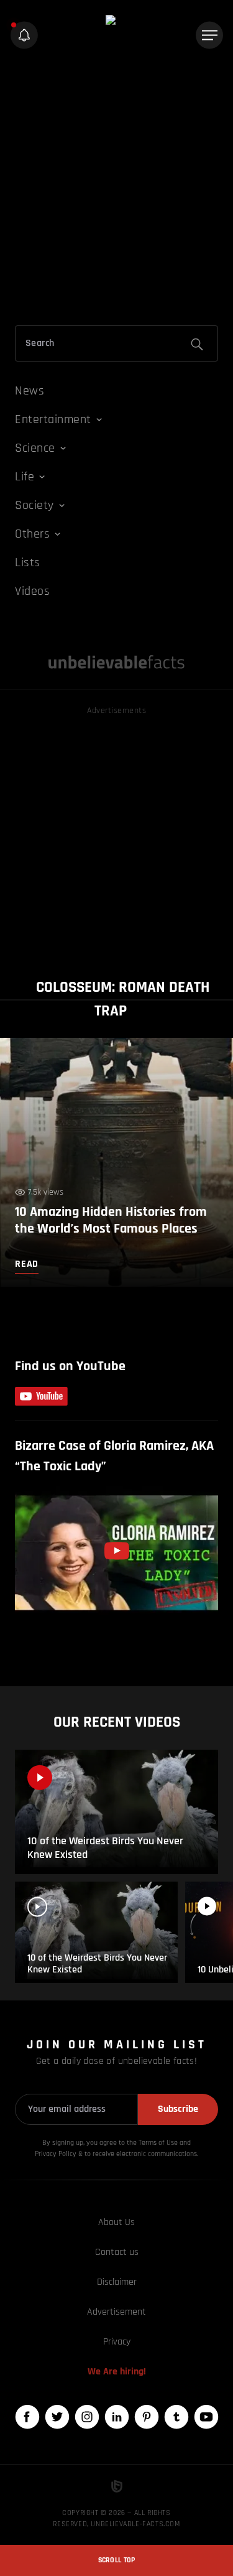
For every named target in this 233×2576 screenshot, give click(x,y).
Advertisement (116, 2312)
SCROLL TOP (117, 2560)
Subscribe (178, 2109)
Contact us (117, 2252)
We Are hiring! (117, 2372)
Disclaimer (117, 2282)
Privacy (117, 2342)
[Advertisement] (116, 190)
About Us (116, 2222)
